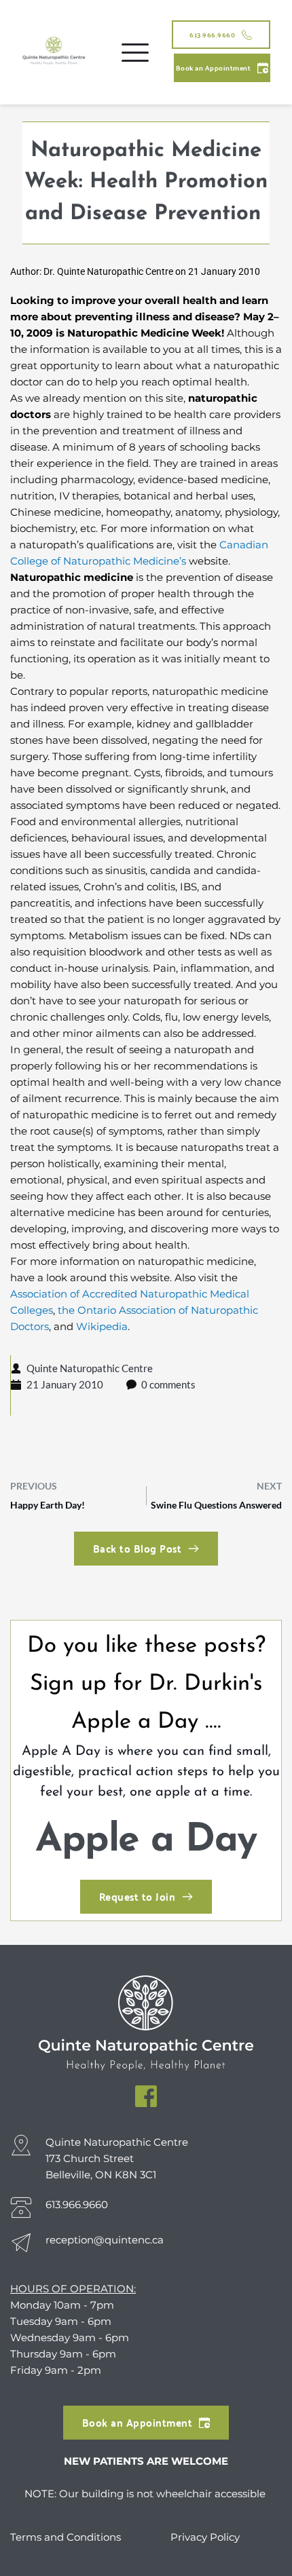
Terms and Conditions (67, 2537)
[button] (135, 52)
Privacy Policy (205, 2537)
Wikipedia (102, 1326)
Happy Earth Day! (48, 1505)
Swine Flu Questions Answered (216, 1505)
